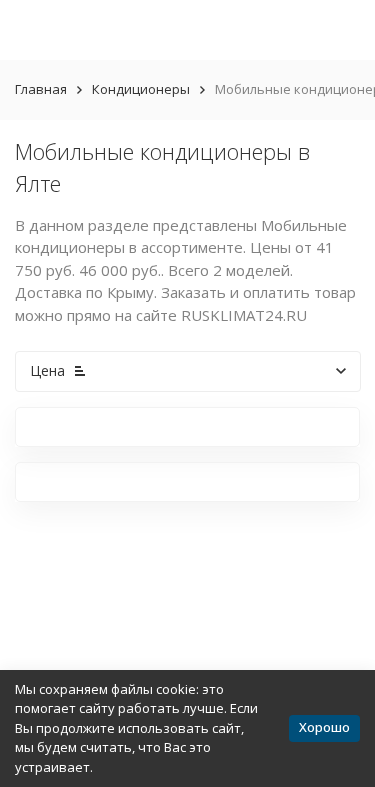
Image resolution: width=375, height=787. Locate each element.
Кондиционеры (141, 89)
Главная (41, 89)
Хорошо (324, 727)
